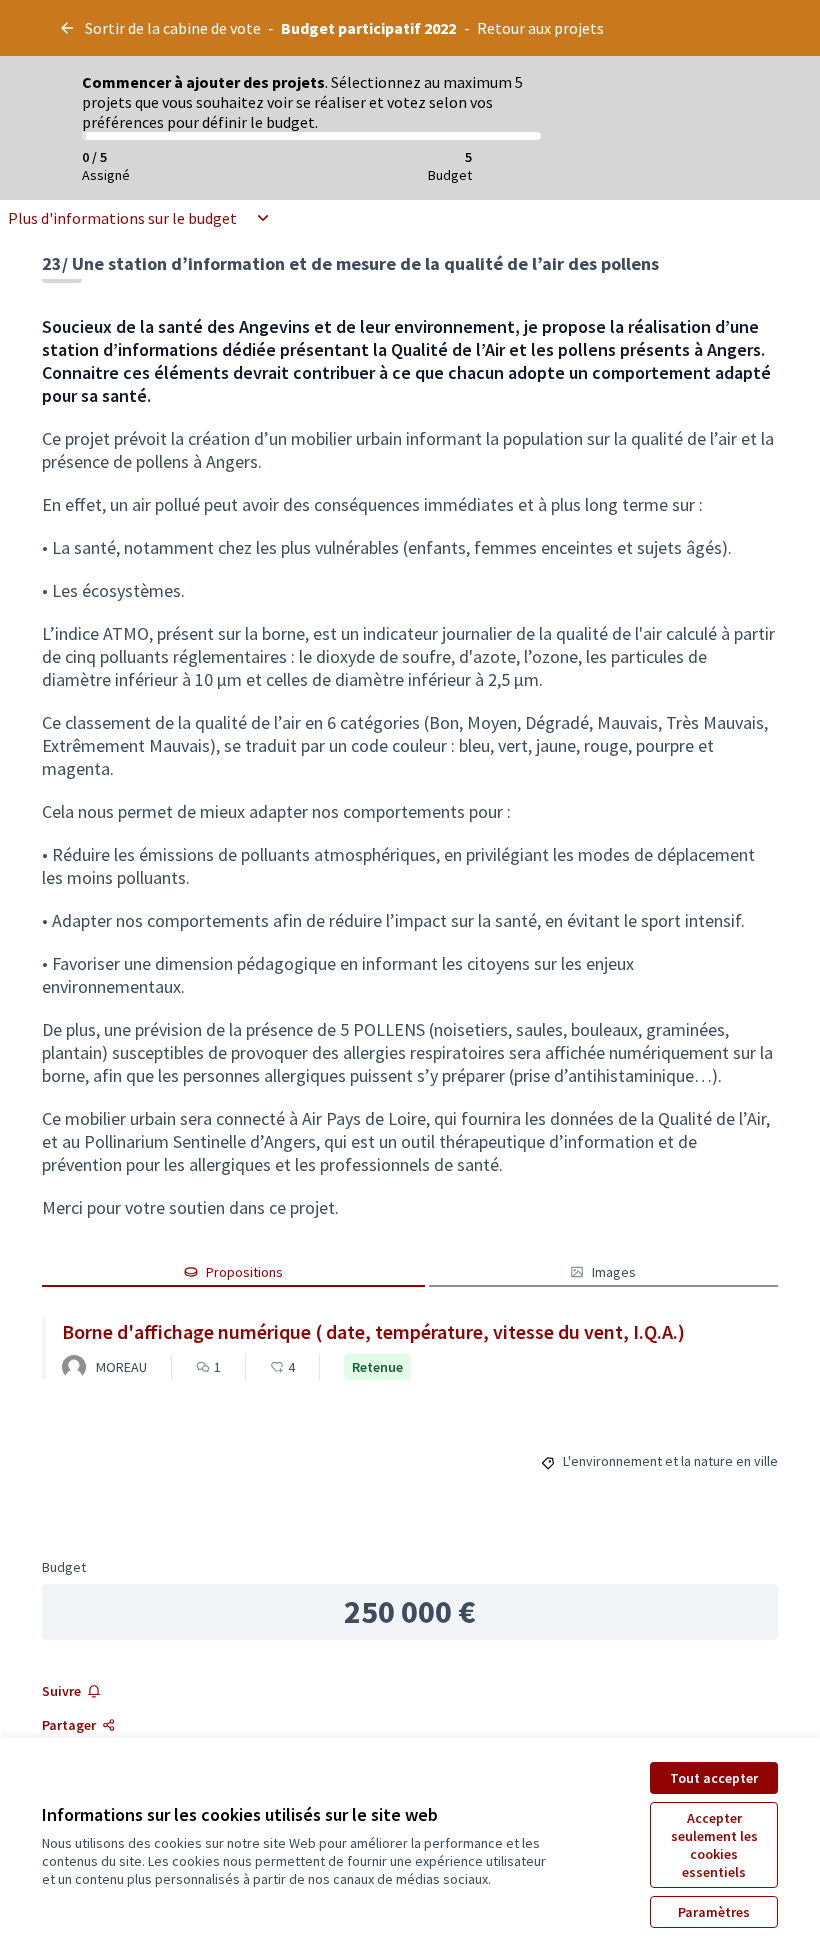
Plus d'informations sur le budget (122, 218)
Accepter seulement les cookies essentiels (714, 1845)
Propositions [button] (244, 1272)
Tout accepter (714, 1778)
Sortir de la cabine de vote (173, 28)
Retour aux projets (540, 28)
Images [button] (614, 1272)
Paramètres (714, 1912)
